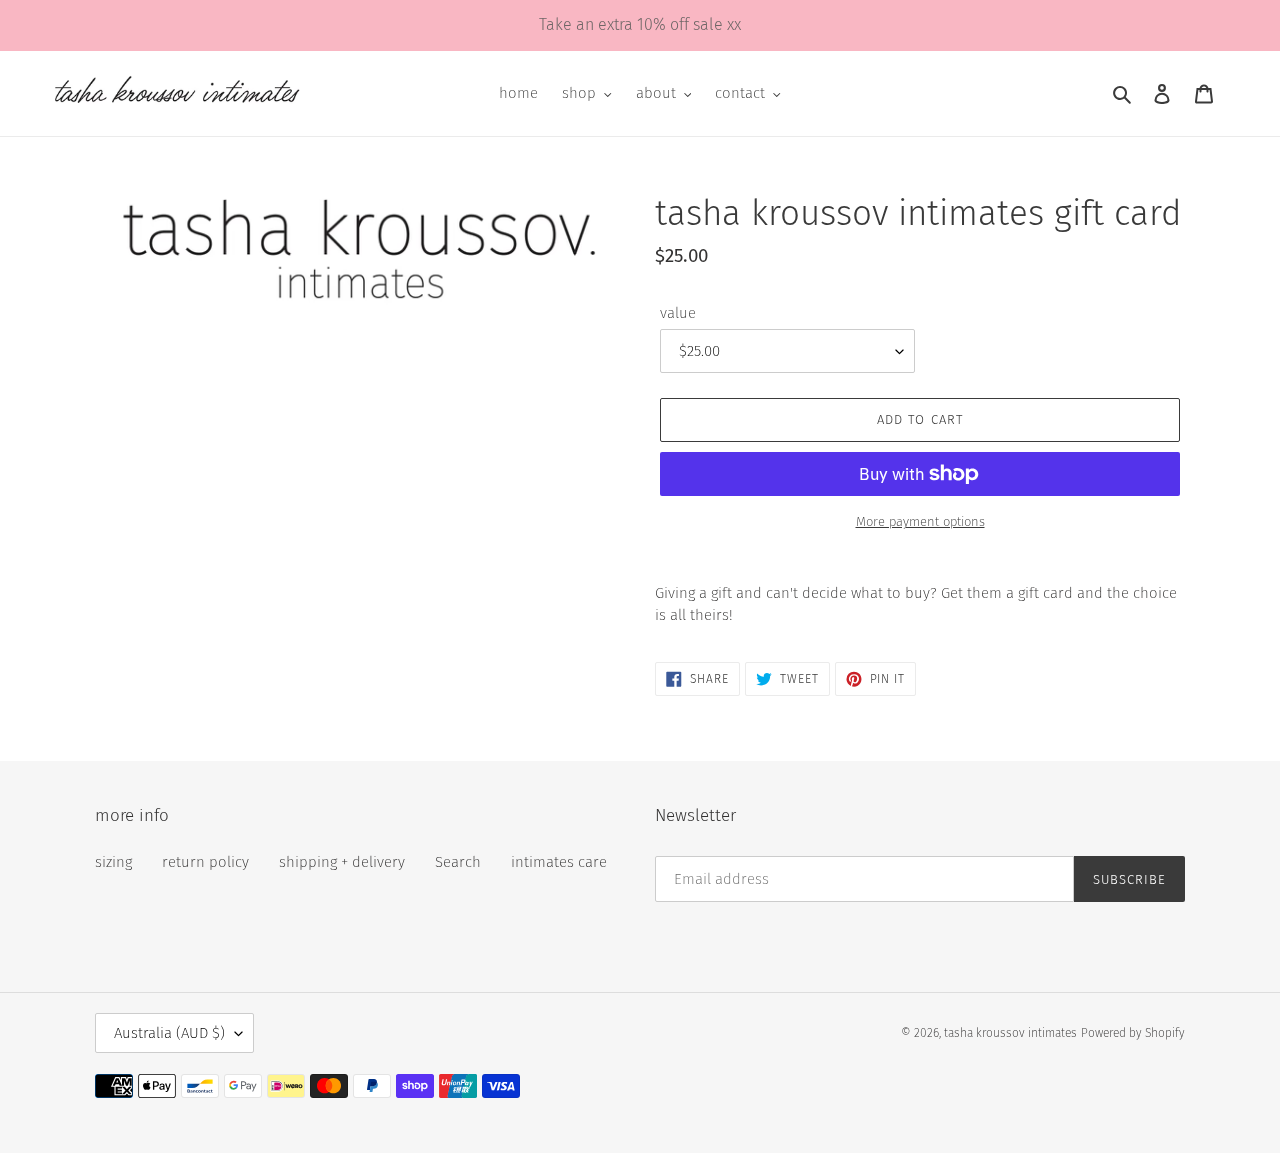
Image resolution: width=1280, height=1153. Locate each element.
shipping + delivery (342, 862)
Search (458, 862)
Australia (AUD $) (169, 1033)
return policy (205, 862)
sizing (113, 862)
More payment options (920, 521)
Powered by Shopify (1133, 1033)
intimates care (559, 862)
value (678, 313)
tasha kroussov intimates (1010, 1033)
